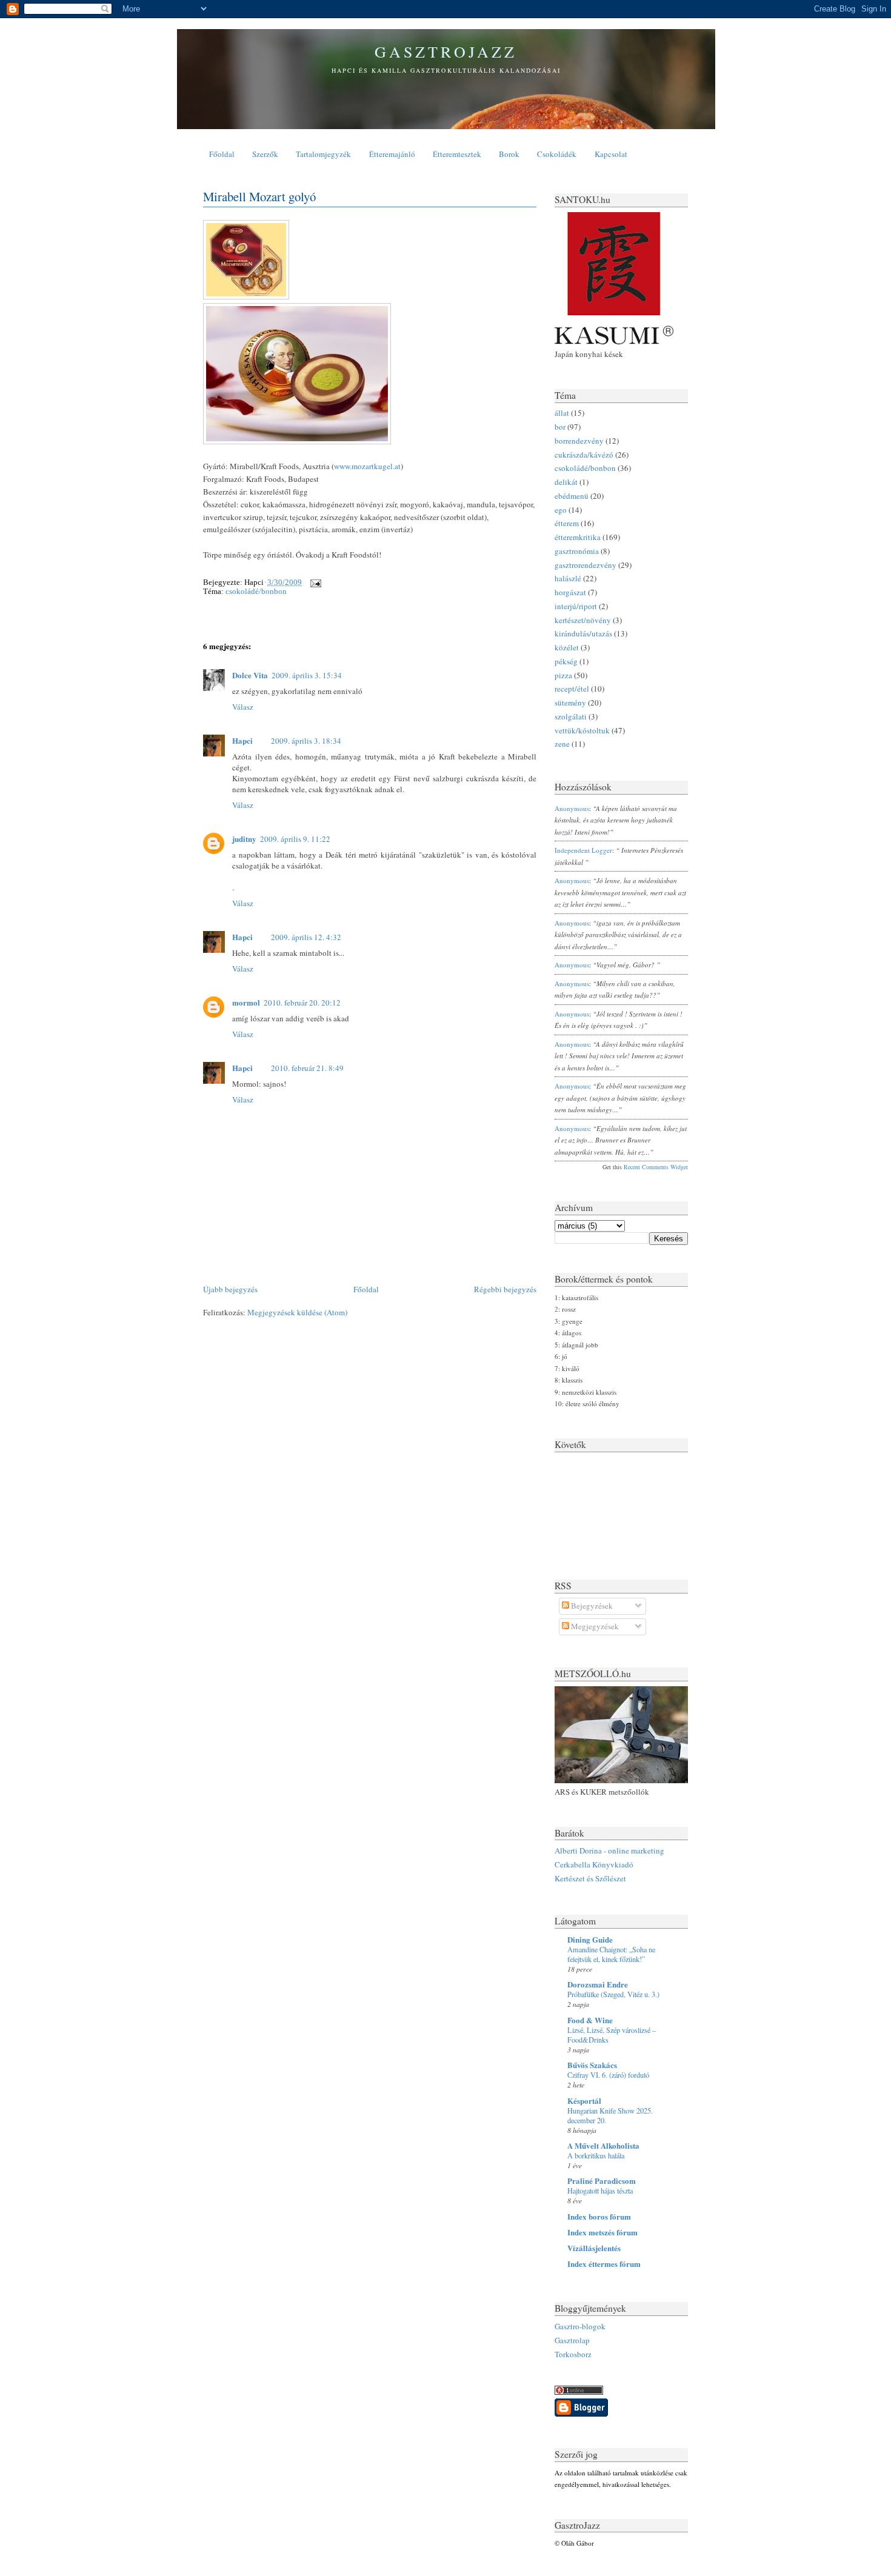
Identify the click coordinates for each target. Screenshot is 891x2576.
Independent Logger (583, 850)
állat (562, 413)
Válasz (243, 707)
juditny (244, 839)
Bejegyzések (591, 1606)
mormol (246, 1002)
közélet (567, 647)
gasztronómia (577, 551)
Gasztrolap (572, 2340)
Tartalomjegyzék (323, 154)
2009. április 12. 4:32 (306, 937)
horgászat (570, 592)
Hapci (242, 740)
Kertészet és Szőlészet (590, 1878)
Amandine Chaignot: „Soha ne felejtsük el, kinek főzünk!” (611, 1954)
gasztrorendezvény (586, 565)
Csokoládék (557, 154)
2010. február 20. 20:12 (302, 1003)
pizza (563, 675)
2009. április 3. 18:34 (306, 741)
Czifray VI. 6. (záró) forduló (608, 2075)
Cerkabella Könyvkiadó (594, 1864)
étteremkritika (578, 537)
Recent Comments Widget (656, 1167)
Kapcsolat (611, 154)
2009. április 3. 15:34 (307, 675)
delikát (566, 482)
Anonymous (572, 808)
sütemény (570, 702)
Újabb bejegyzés (230, 1289)
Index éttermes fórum (604, 2264)
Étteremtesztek (457, 154)
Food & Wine (590, 2020)
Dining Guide (590, 1939)
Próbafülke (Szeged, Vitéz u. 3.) (613, 1994)
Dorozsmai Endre (598, 1984)
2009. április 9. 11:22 (295, 839)
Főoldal (222, 154)
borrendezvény (579, 441)
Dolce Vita (250, 675)
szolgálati (571, 716)
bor (560, 427)
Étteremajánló (392, 154)
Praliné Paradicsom (602, 2181)
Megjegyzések (594, 1626)
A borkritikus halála (596, 2155)
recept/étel (572, 689)
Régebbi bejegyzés (505, 1289)
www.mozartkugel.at (367, 466)
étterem (567, 523)
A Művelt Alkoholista (603, 2145)
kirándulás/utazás (583, 633)
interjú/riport (576, 606)
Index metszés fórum (602, 2232)
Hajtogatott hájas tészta (600, 2191)
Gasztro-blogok (580, 2326)
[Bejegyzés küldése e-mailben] (314, 582)
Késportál (584, 2101)
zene (562, 744)
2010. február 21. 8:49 (307, 1068)
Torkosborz (573, 2354)
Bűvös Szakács (592, 2065)
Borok (509, 154)
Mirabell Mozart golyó (259, 196)
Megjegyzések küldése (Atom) (297, 1312)
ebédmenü (572, 496)
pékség (566, 661)
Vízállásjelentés (594, 2248)
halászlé (568, 578)
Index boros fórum (599, 2216)
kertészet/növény (583, 620)
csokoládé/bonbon (256, 591)
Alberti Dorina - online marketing (609, 1850)
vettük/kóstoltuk (582, 730)
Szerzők (265, 154)
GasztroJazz (446, 52)
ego (561, 510)
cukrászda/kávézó (584, 455)
